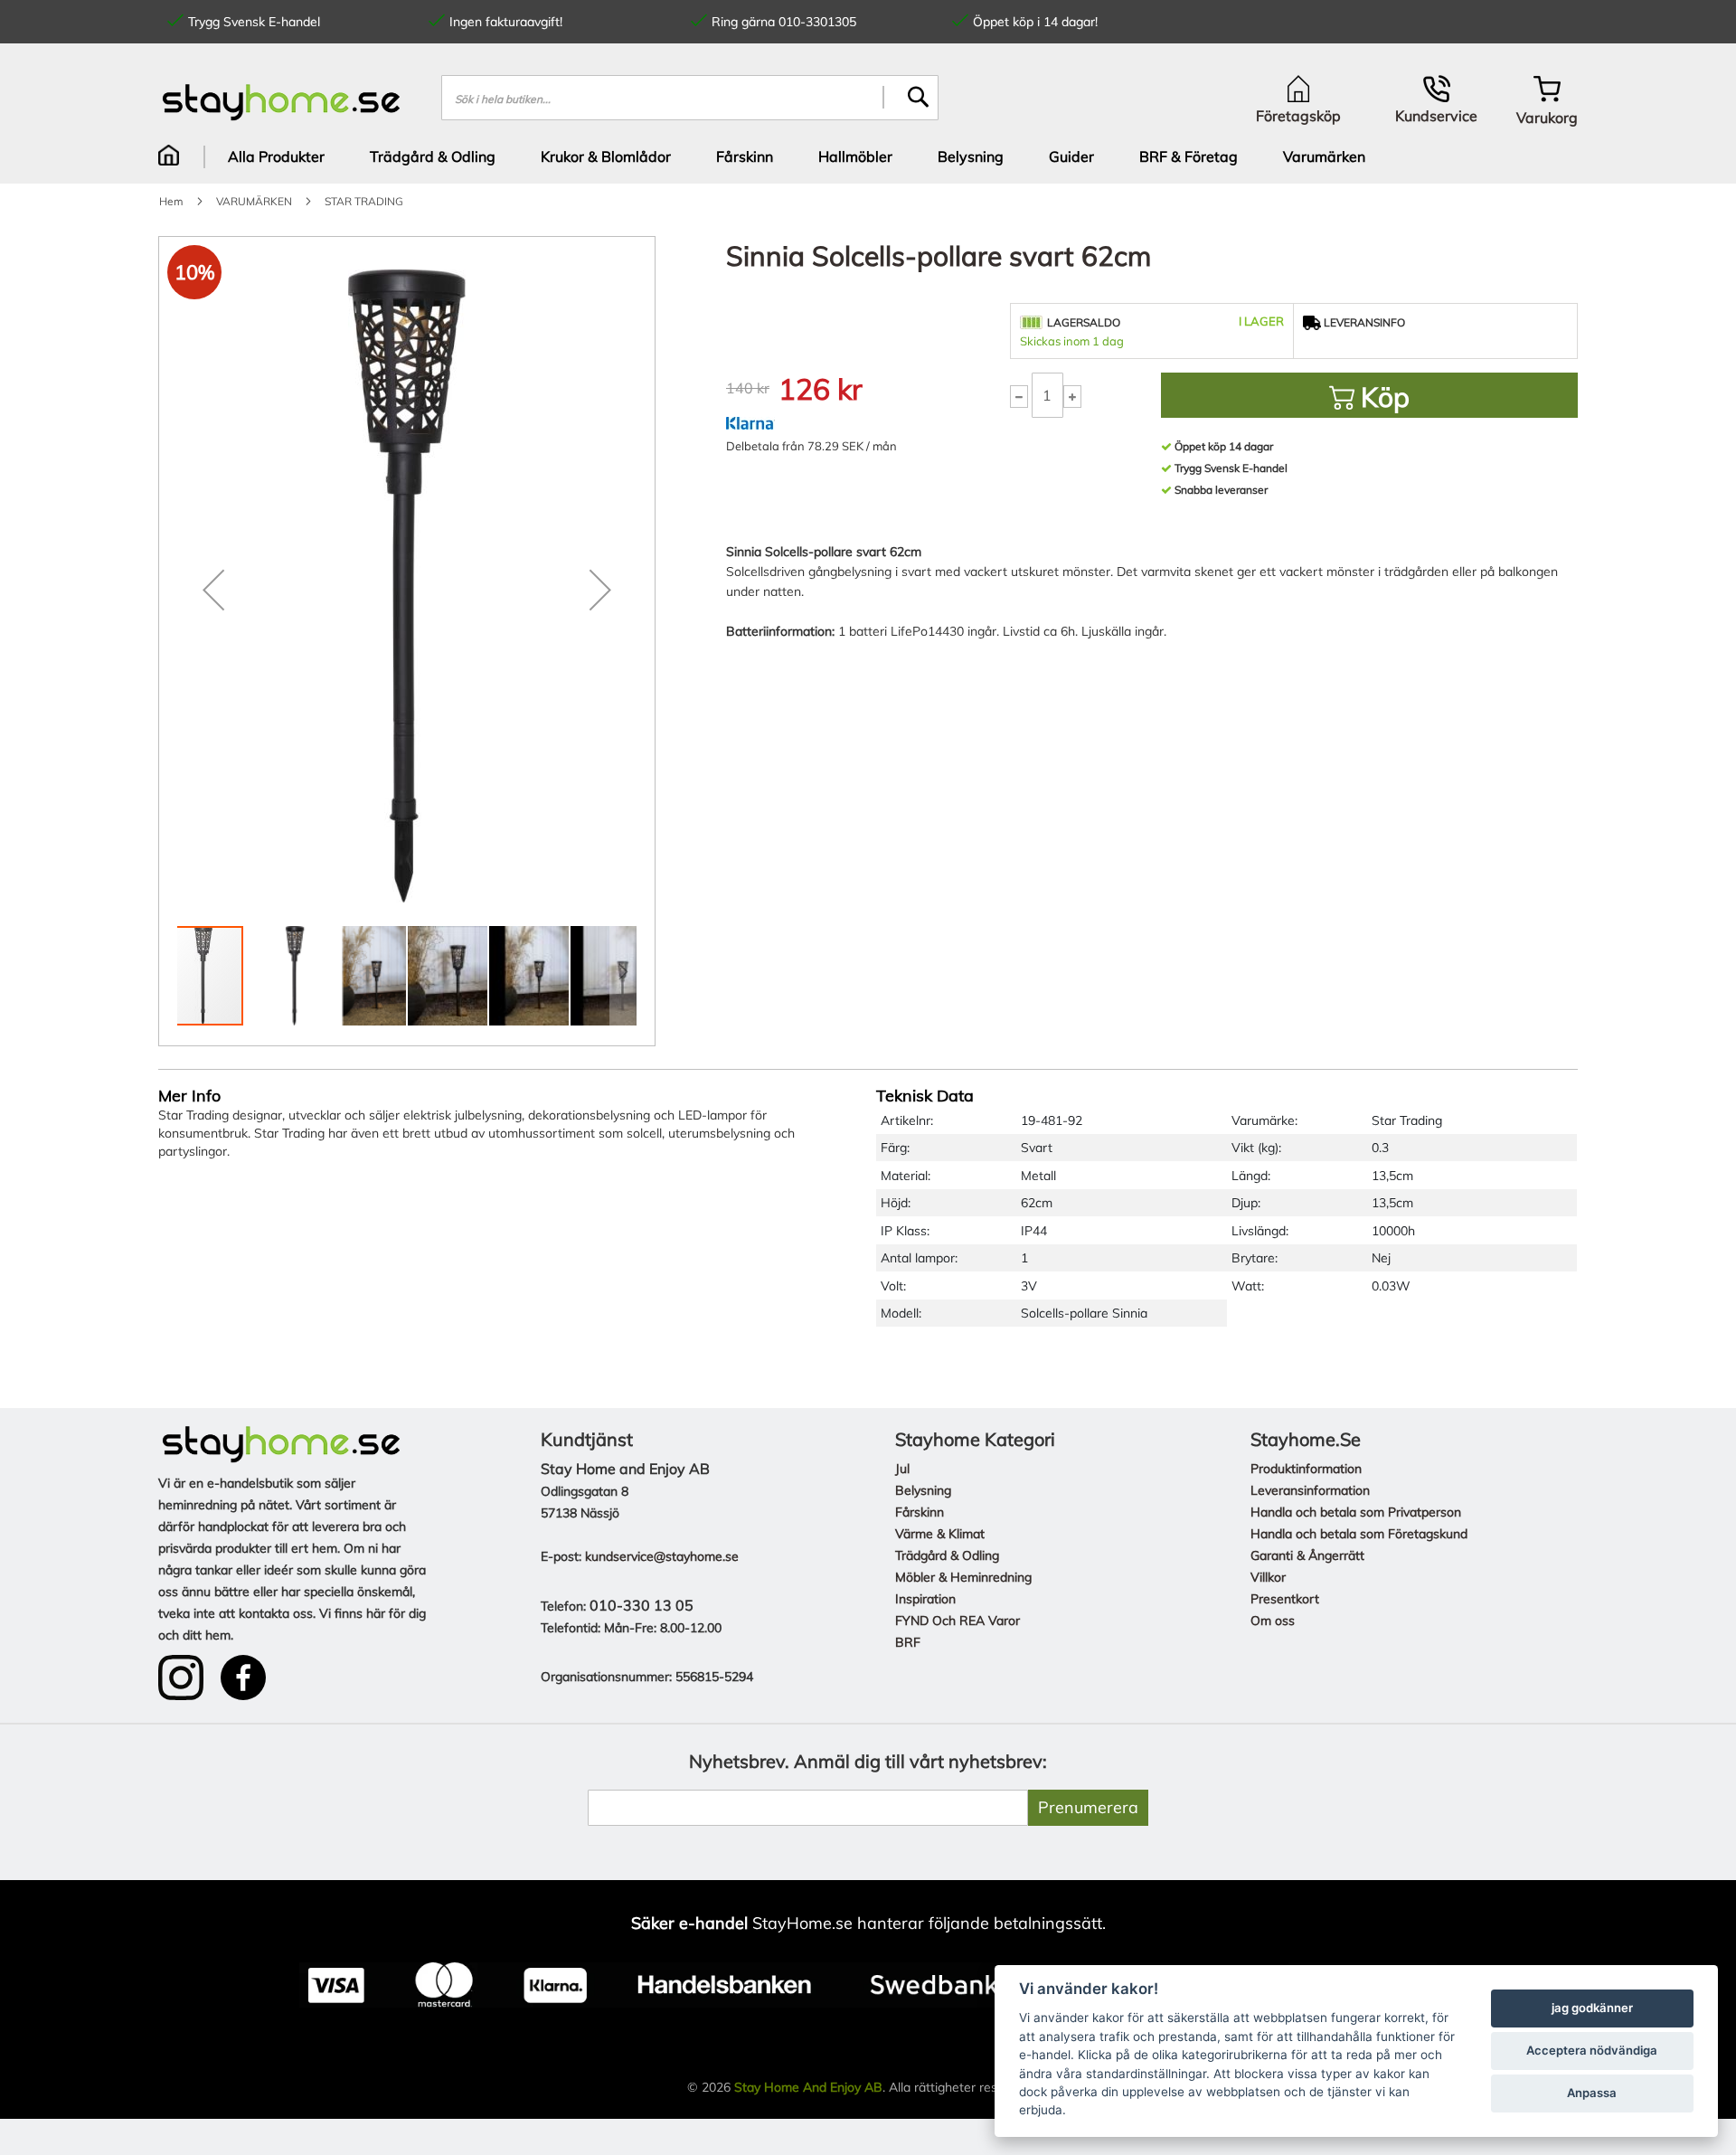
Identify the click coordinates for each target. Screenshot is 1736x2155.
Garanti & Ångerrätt (1307, 1555)
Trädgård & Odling (947, 1555)
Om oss (1273, 1621)
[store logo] (282, 102)
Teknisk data (925, 1096)
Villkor (1268, 1577)
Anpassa (1592, 2093)
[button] (213, 590)
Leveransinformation (1310, 1490)
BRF (908, 1642)
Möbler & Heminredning (963, 1577)
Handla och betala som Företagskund (1359, 1534)
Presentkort (1285, 1599)
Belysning (923, 1490)
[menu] (868, 156)
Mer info (189, 1096)
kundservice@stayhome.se (662, 1556)
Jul (902, 1469)
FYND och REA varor (958, 1621)
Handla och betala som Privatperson (1356, 1512)
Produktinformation (1306, 1469)
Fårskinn (920, 1512)
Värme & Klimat (940, 1534)
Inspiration (925, 1599)
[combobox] (690, 98)
